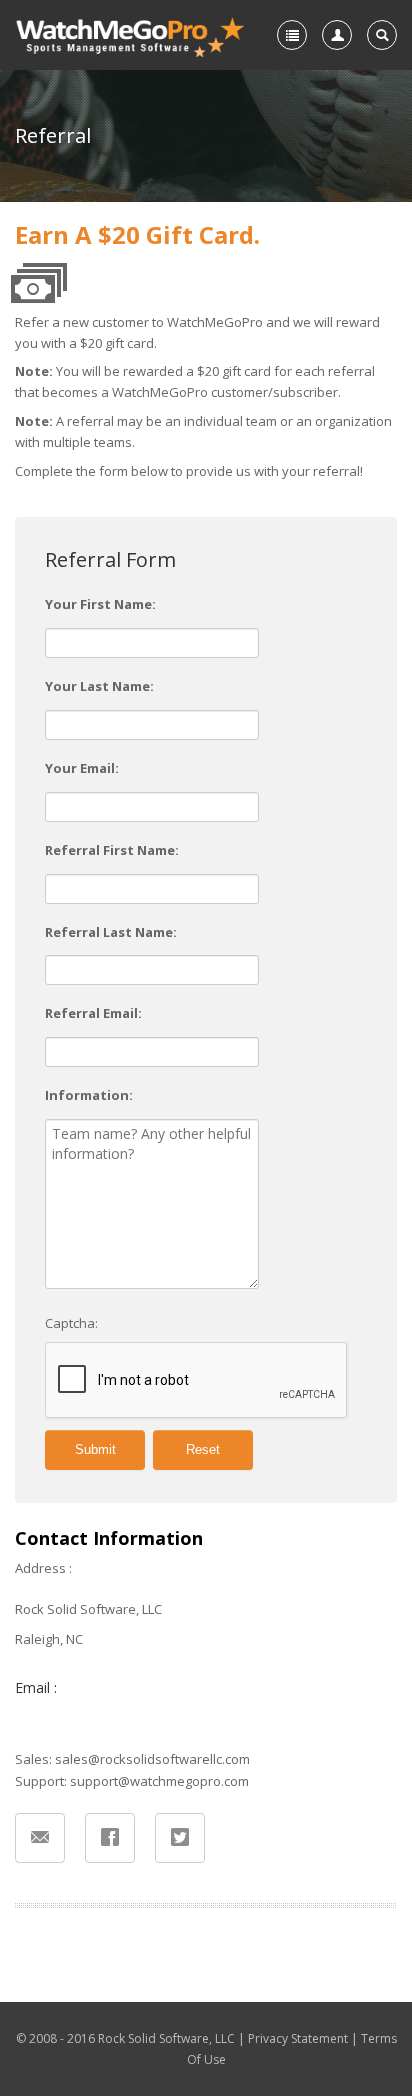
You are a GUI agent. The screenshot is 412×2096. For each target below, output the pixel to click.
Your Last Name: (99, 686)
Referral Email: (93, 1013)
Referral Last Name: (111, 932)
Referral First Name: (112, 850)
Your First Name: (100, 604)
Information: (89, 1095)
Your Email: (82, 768)
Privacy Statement (298, 2038)
